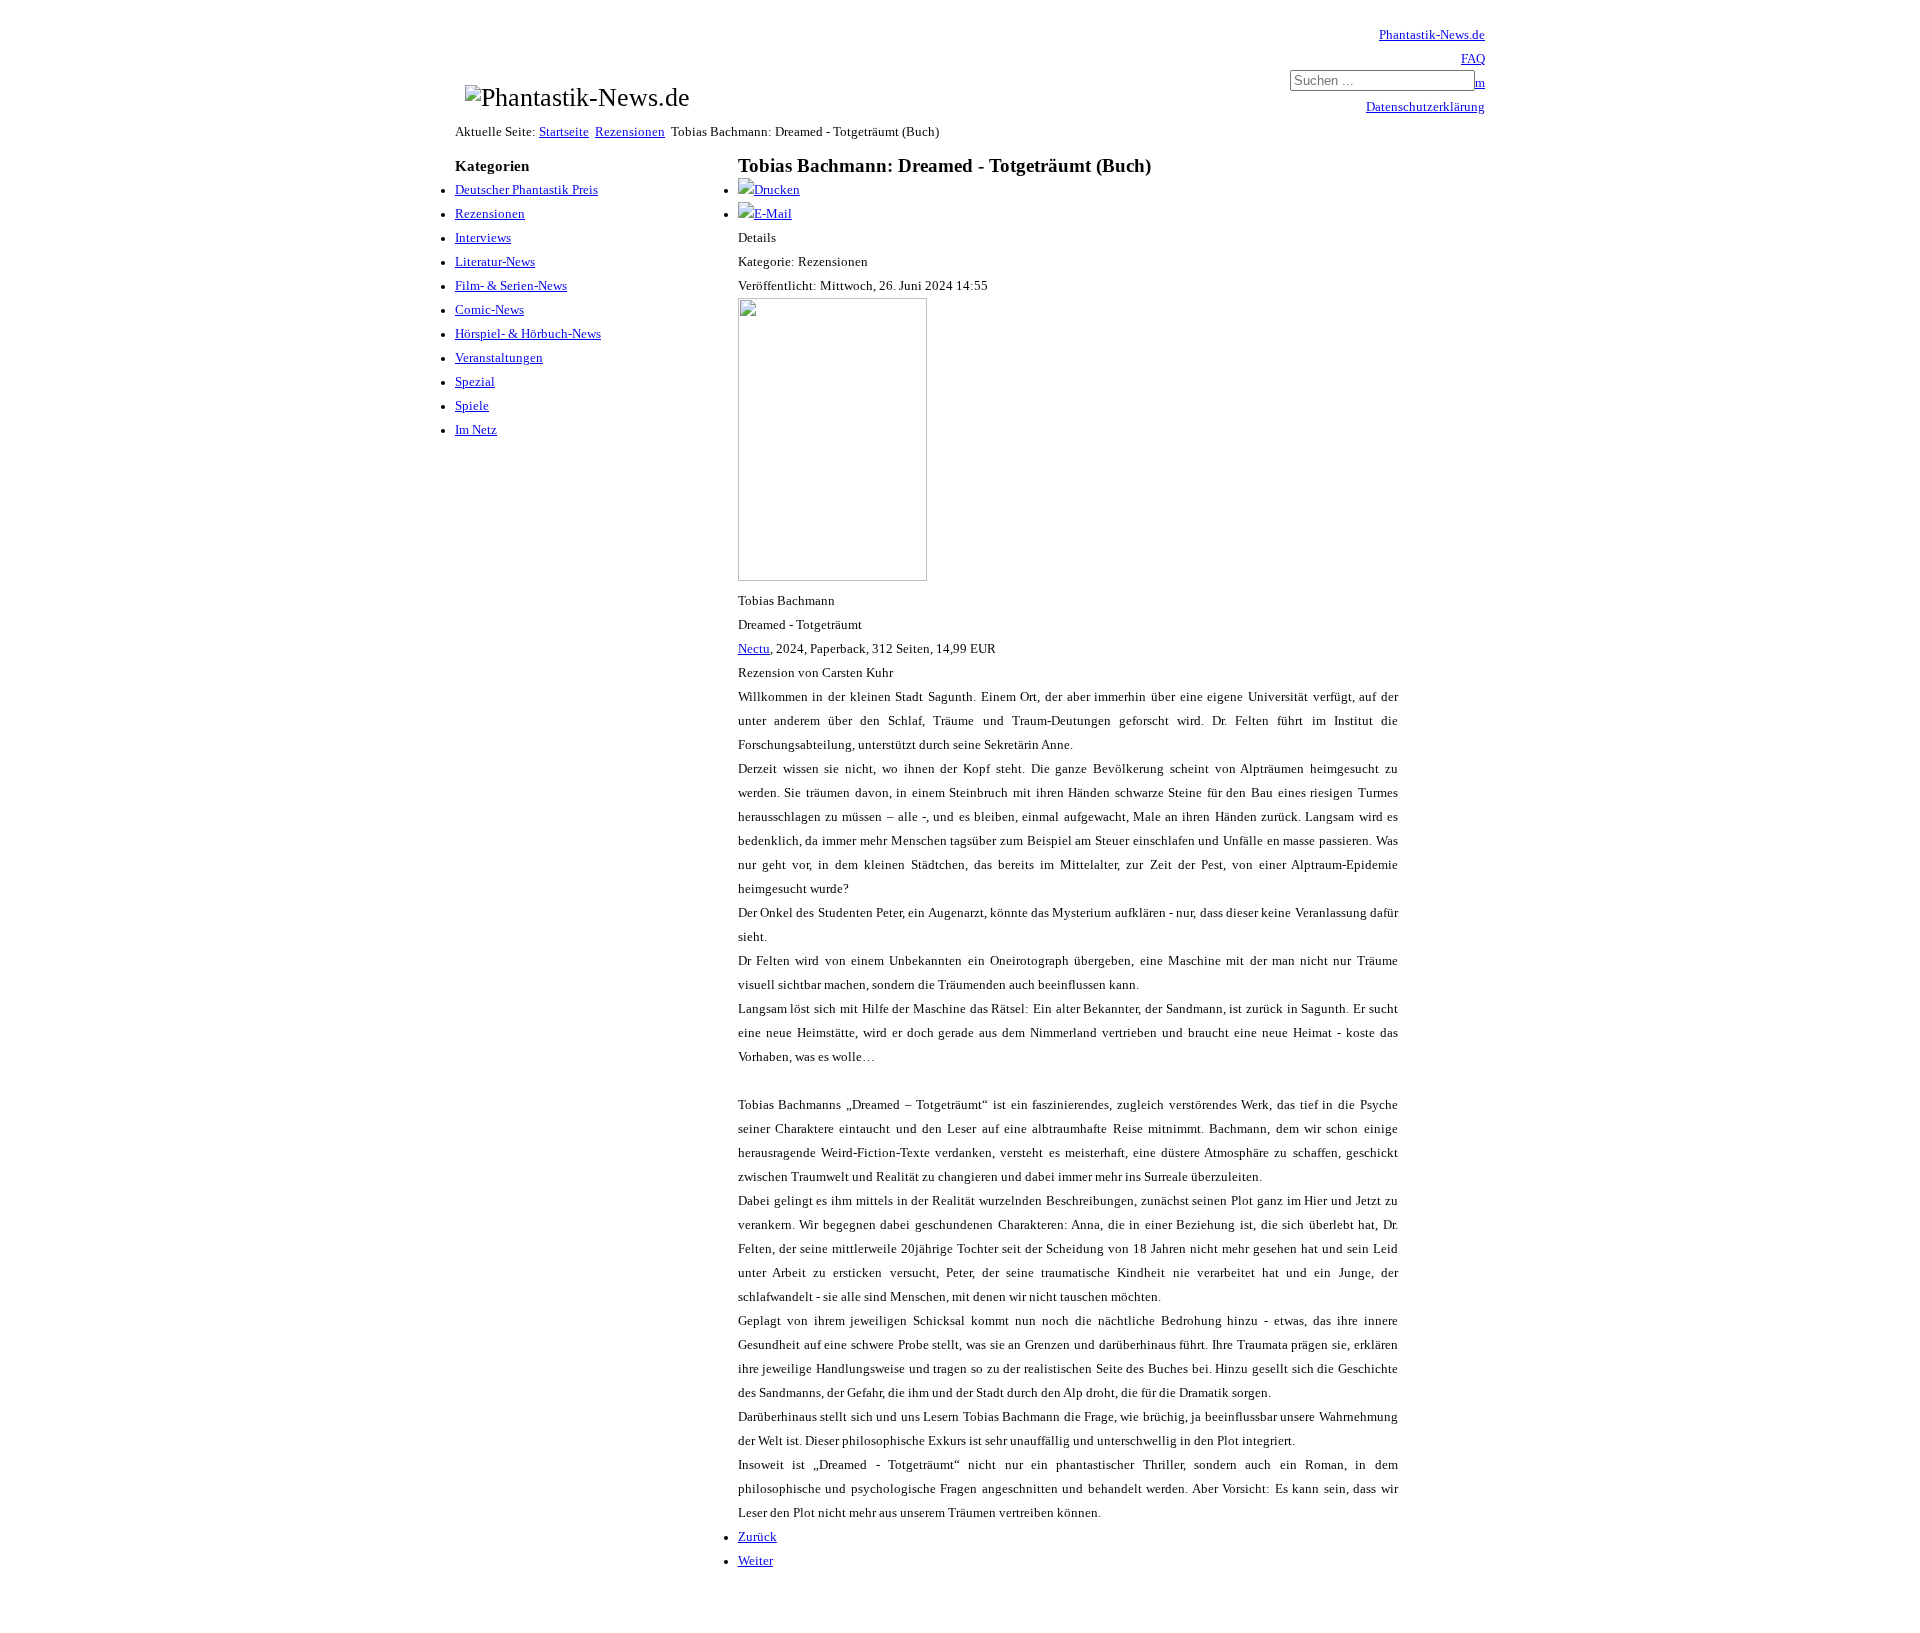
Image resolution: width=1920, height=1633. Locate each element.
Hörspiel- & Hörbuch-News (528, 334)
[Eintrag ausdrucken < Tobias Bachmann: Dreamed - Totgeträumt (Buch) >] (769, 190)
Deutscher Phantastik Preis (526, 190)
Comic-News (489, 310)
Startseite (564, 132)
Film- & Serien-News (511, 286)
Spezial (475, 382)
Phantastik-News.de (1432, 35)
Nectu (754, 649)
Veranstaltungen (499, 358)
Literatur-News (495, 262)
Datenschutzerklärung (1425, 107)
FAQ (1473, 59)
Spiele (472, 406)
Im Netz (476, 430)
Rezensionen (630, 132)
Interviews (483, 238)
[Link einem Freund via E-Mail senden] (765, 214)
